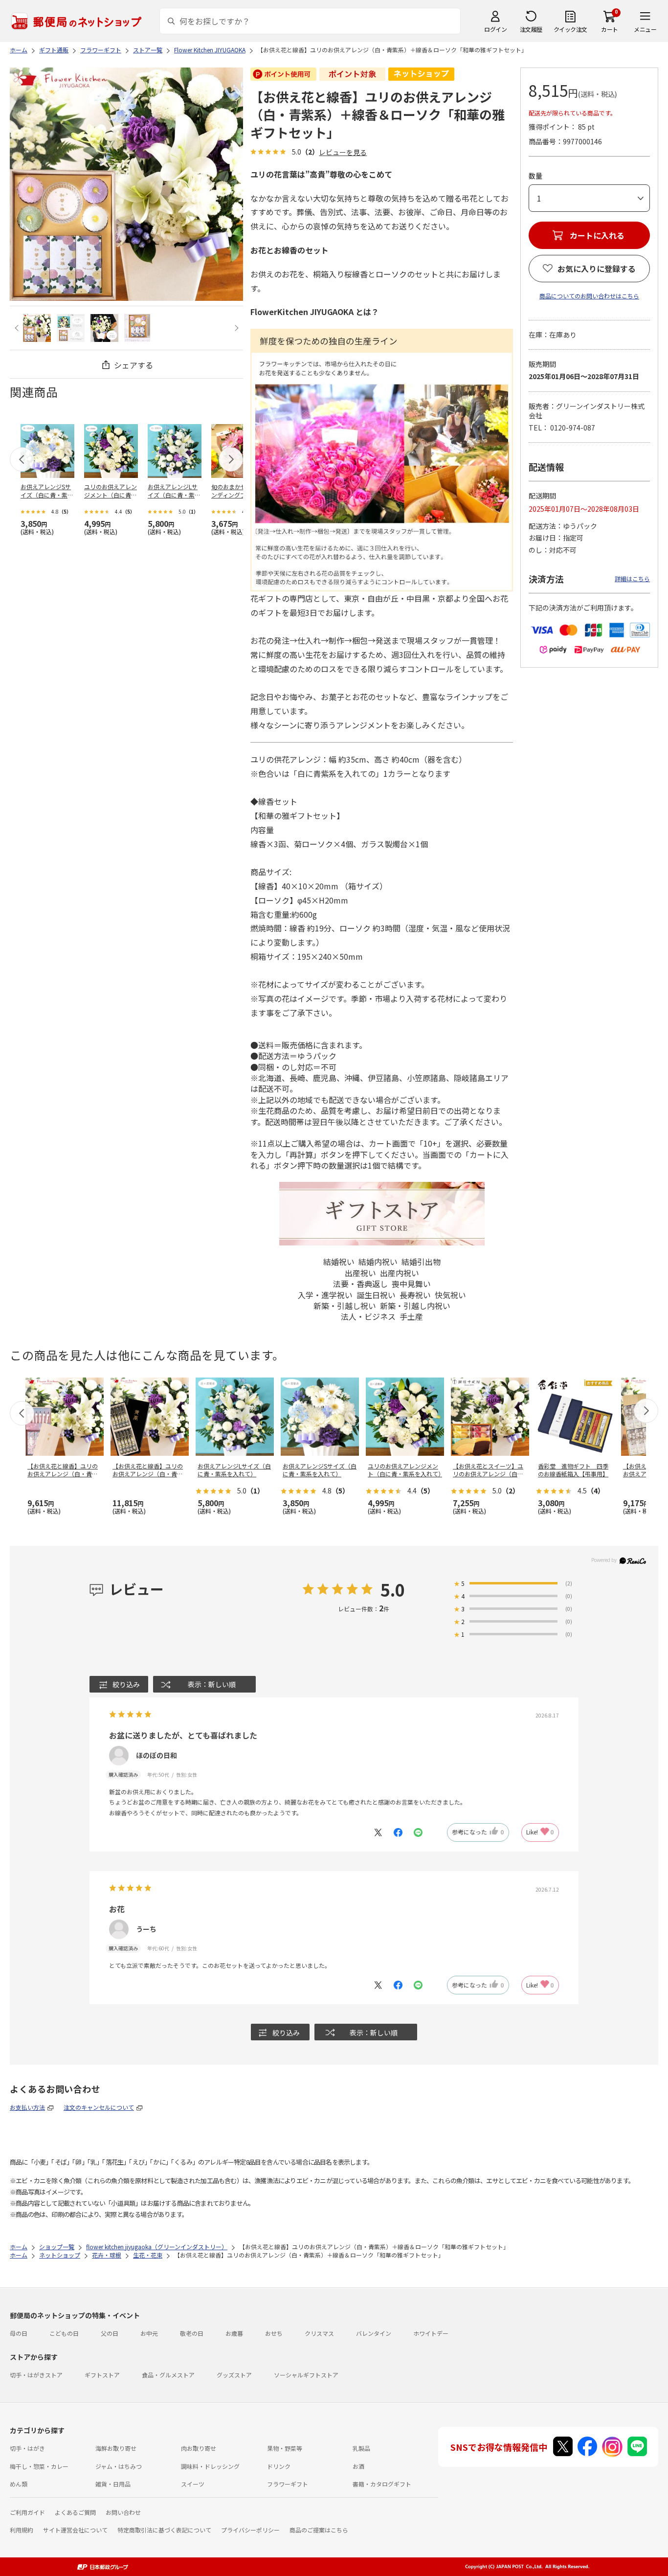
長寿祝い (415, 1295)
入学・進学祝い (325, 1295)
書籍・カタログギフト (382, 2484)
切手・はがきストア (36, 2375)
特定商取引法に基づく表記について (164, 2530)
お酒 (358, 2466)
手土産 (411, 1316)
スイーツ (193, 2484)
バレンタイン (374, 2333)
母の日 (19, 2333)
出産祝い (360, 1273)
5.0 (393, 1590)
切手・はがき (27, 2448)
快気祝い (450, 1295)
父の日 (110, 2333)
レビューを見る (343, 152)
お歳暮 (234, 2333)
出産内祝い (400, 1273)
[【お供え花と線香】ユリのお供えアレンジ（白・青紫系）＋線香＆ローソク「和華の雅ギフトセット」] (37, 328)
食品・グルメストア (168, 2375)
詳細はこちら (632, 578)
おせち (274, 2333)
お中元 (149, 2333)
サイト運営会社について (75, 2530)
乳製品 (361, 2448)
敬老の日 (192, 2333)
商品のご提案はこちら (319, 2530)
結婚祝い (339, 1262)
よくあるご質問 (75, 2512)
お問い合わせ (123, 2512)
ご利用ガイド (27, 2512)
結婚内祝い (378, 1262)
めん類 (19, 2484)
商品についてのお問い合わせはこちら (589, 296)
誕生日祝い (376, 1295)
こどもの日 (64, 2333)
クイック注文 (570, 29)
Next (235, 328)
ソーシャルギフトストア (306, 2375)
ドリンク (279, 2466)
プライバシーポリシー (250, 2530)
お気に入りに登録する (597, 269)
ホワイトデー (431, 2333)
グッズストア (234, 2375)
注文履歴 (531, 29)
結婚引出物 (421, 1262)
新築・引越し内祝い (415, 1306)
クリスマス (319, 2333)
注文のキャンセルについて (99, 2107)
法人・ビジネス (368, 1316)
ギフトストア (102, 2375)
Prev (18, 328)
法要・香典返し (360, 1284)
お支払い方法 (27, 2107)
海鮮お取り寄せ (116, 2448)
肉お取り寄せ (199, 2448)
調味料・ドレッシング (210, 2466)
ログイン (495, 29)
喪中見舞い (411, 1284)
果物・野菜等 (285, 2448)
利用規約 (22, 2530)
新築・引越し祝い (345, 1306)
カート (610, 29)
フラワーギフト (288, 2484)
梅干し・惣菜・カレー (39, 2466)
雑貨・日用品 (113, 2484)
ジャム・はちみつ (119, 2466)
